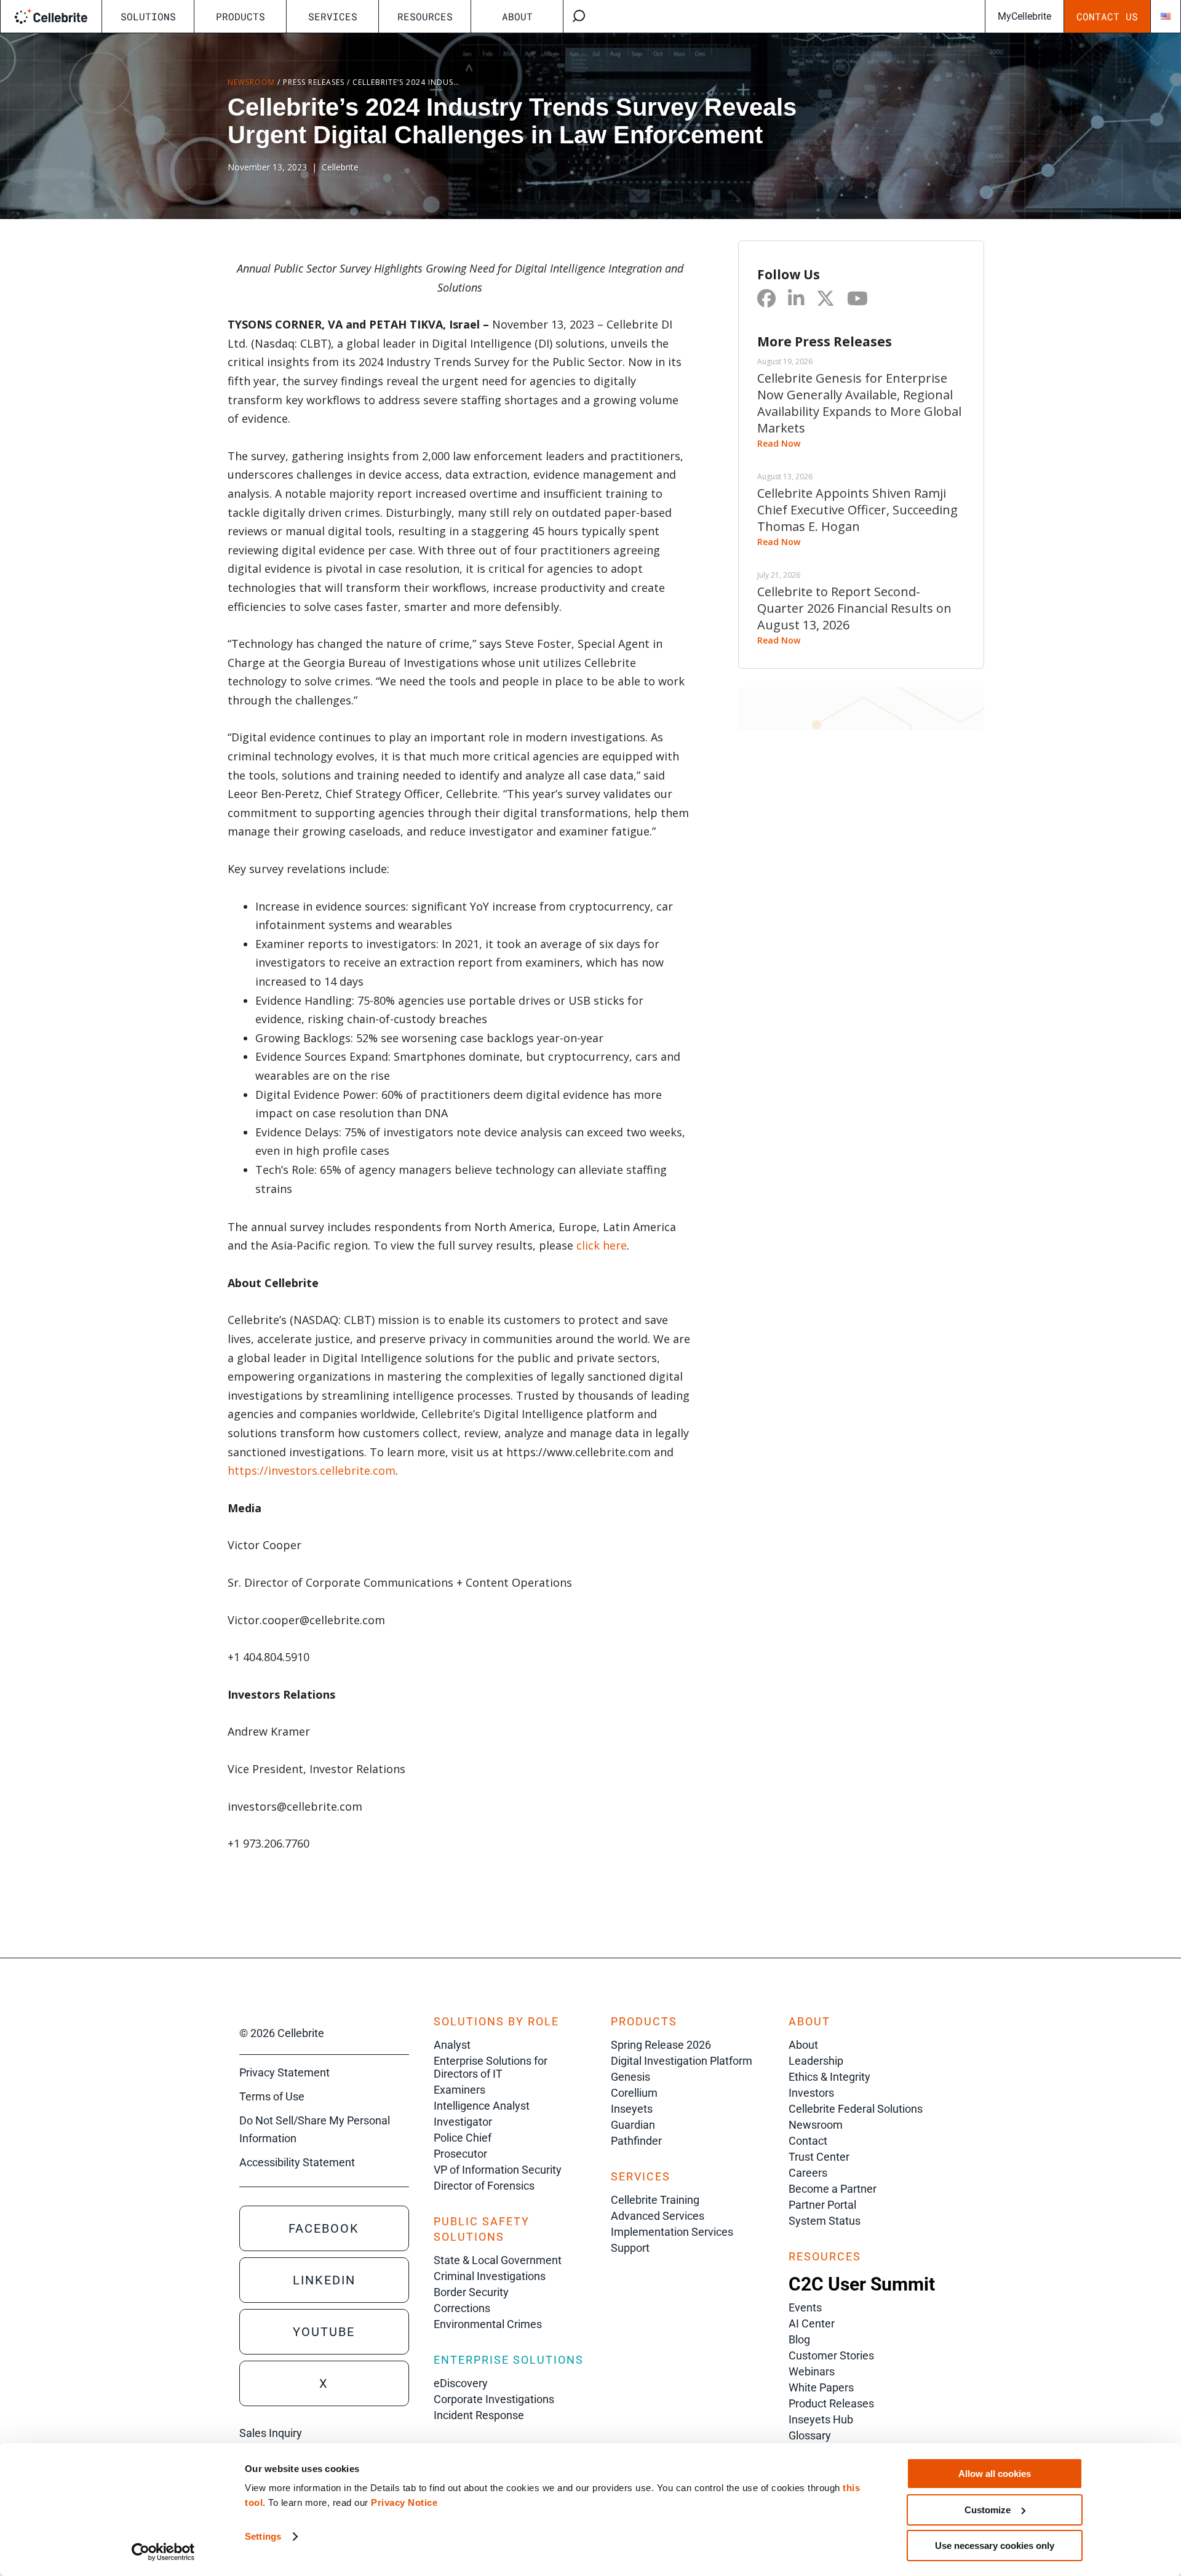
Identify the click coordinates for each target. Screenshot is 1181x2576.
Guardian (633, 2125)
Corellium (634, 2093)
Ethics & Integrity (829, 2077)
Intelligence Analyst (482, 2106)
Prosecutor (460, 2154)
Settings (263, 2536)
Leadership (816, 2061)
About (517, 16)
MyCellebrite (1024, 16)
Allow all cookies (995, 2474)
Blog (799, 2339)
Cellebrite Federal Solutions (856, 2109)
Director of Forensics (484, 2186)
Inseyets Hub (821, 2419)
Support (630, 2248)
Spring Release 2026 (661, 2045)
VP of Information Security (498, 2170)
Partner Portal (822, 2205)
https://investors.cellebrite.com (312, 1470)
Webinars (812, 2371)
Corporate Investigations (494, 2399)
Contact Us (1107, 16)
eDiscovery (461, 2383)
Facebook (324, 2228)
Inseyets (632, 2109)
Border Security (471, 2292)
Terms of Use (272, 2096)
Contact (808, 2141)
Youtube (324, 2332)
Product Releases (831, 2403)
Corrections (462, 2308)
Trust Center (819, 2157)
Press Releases (314, 82)
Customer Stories (831, 2355)
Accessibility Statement (297, 2162)
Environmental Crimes (488, 2324)
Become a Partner (833, 2189)
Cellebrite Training (655, 2200)
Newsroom (251, 82)
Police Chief (463, 2138)
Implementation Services (672, 2232)
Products (241, 16)
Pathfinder (636, 2141)
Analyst (452, 2045)
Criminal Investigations (490, 2276)
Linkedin (324, 2280)
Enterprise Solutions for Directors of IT (491, 2067)
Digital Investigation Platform (682, 2061)
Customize (988, 2510)
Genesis (630, 2077)
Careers (808, 2173)
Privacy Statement (284, 2072)
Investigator (463, 2122)
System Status (825, 2221)
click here (602, 1245)
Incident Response (479, 2415)
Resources (425, 16)
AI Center (812, 2323)
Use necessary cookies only (995, 2546)
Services (333, 16)
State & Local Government (498, 2260)
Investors (811, 2093)
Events (805, 2307)
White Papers (821, 2387)
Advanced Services (658, 2216)
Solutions (148, 16)
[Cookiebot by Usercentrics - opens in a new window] (163, 2552)
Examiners (459, 2090)
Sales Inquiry (271, 2433)
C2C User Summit (862, 2284)
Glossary (810, 2435)
